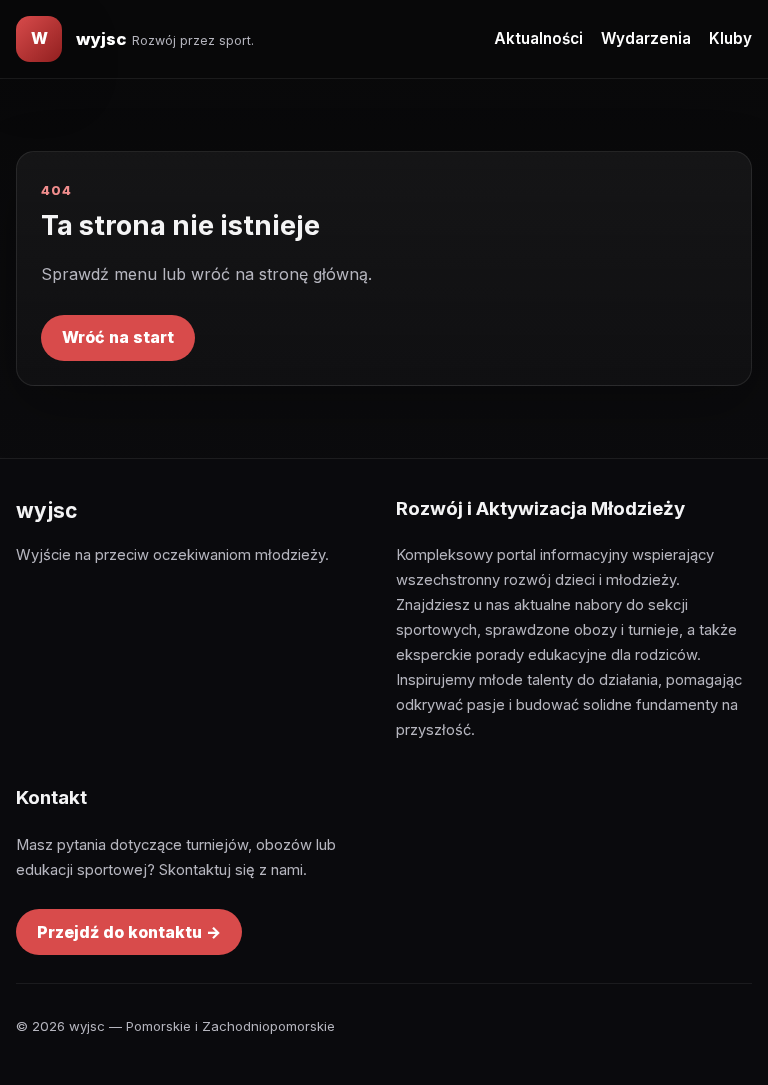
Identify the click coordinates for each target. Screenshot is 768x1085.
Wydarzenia (646, 38)
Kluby (730, 38)
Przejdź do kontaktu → (129, 932)
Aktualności (538, 38)
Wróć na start (118, 337)
